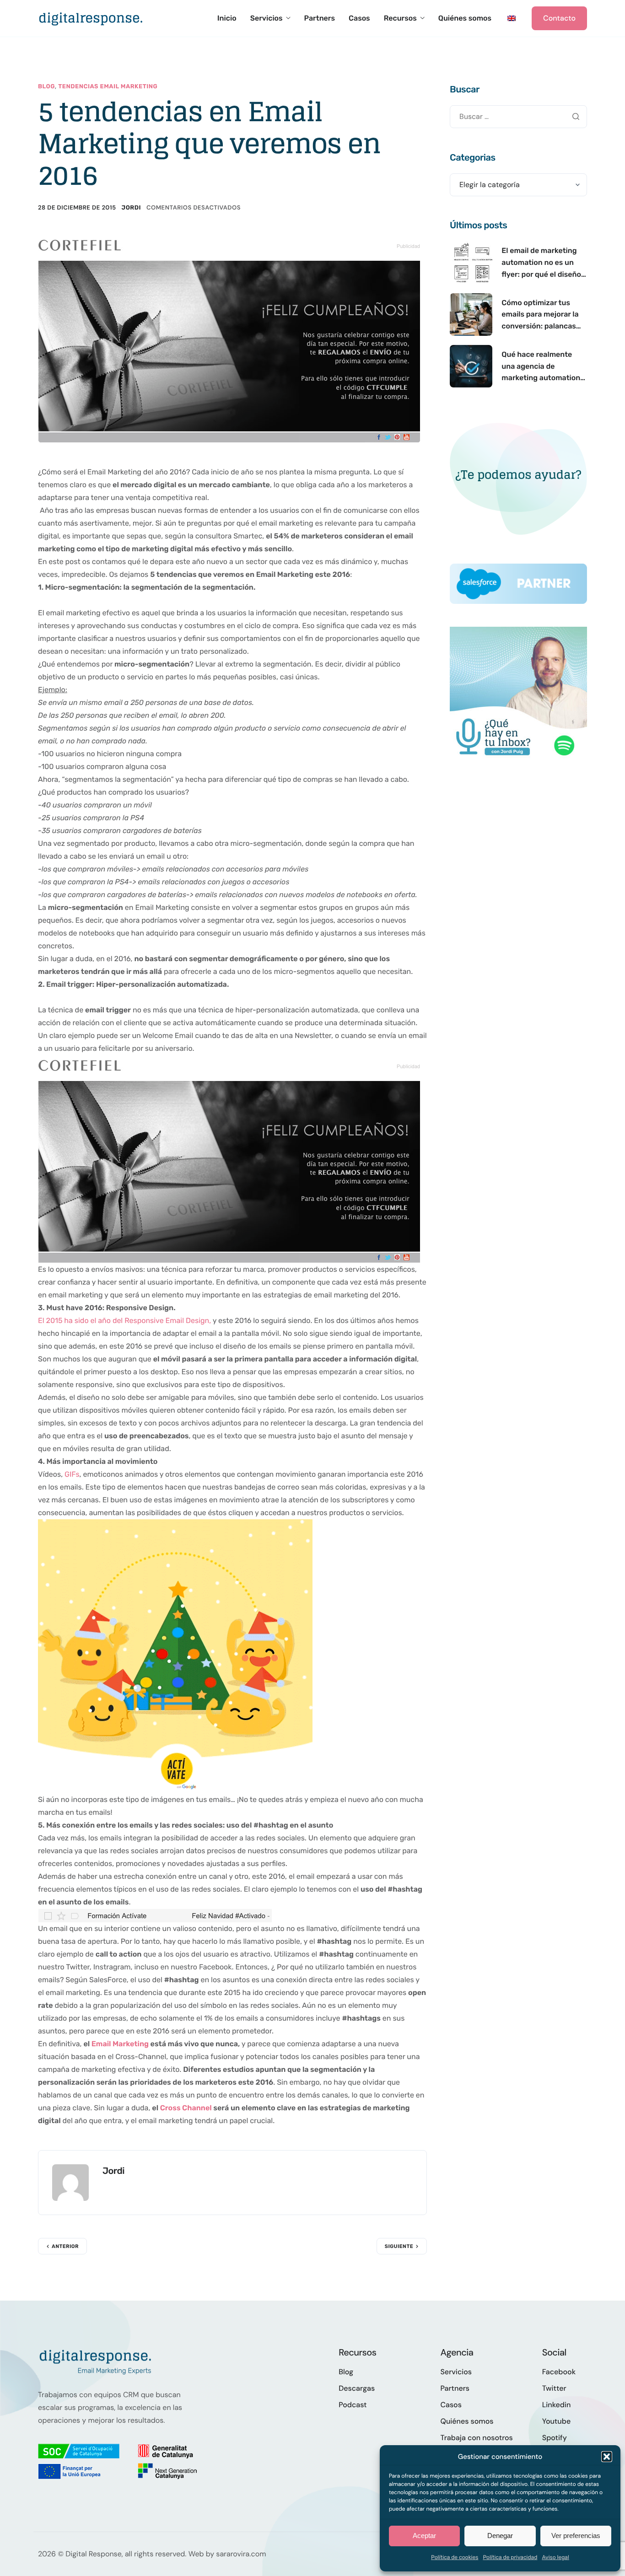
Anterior (65, 2246)
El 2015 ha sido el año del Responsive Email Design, (124, 1320)
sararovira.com (241, 2554)
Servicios (267, 18)
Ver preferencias (576, 2536)
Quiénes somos (465, 18)
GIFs (71, 1474)
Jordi (131, 208)
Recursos (400, 18)
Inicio (227, 18)
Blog (46, 87)
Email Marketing (120, 2044)
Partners (320, 18)
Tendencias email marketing (108, 87)
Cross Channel (187, 2108)
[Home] (91, 18)
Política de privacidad (510, 2557)
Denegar (500, 2536)
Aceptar (424, 2536)
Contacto (559, 18)
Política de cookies (455, 2557)
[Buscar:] (518, 116)
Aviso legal (555, 2557)
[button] (607, 2457)
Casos (359, 18)
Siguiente (399, 2246)
